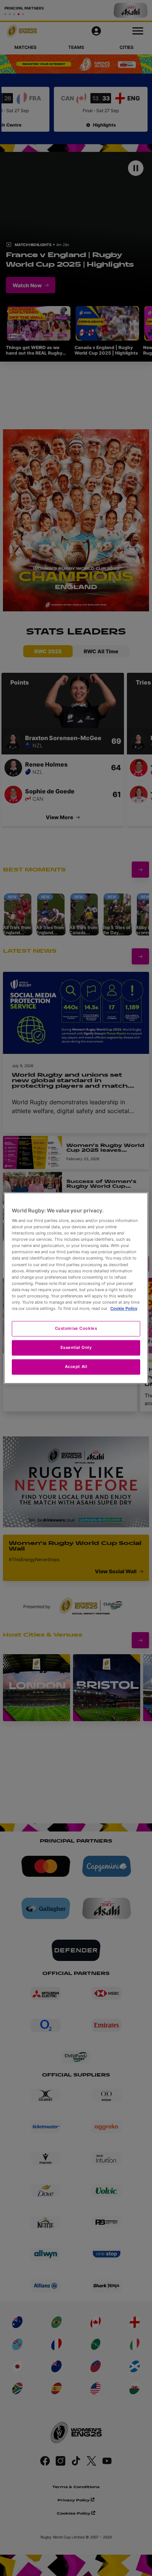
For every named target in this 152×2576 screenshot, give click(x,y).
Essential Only (76, 1347)
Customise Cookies (76, 1328)
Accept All (76, 1367)
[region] (76, 1288)
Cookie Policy (124, 1308)
